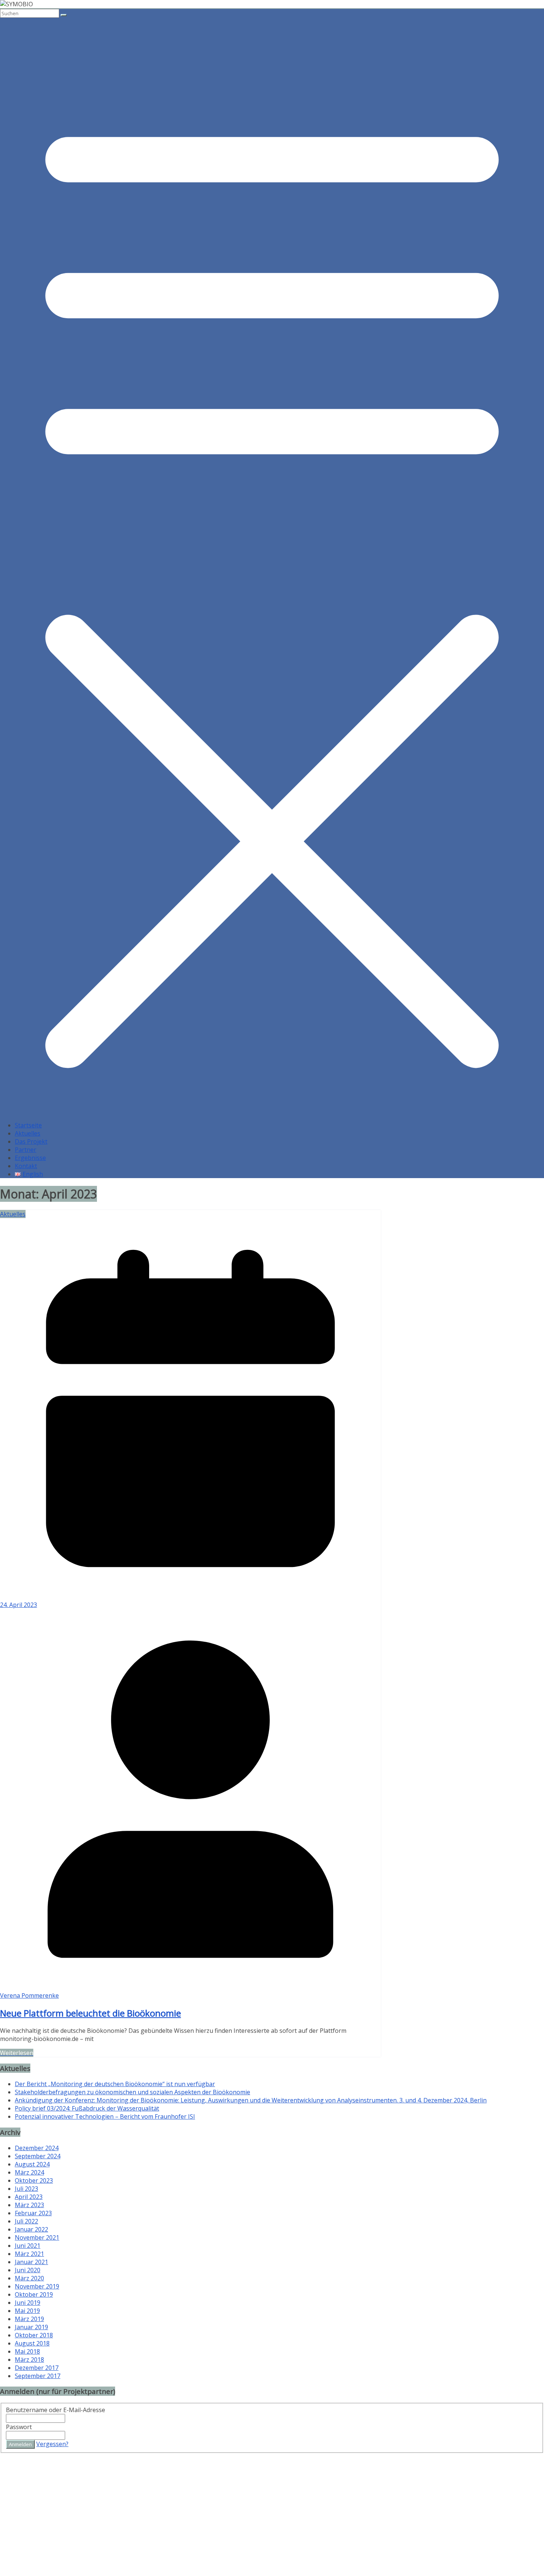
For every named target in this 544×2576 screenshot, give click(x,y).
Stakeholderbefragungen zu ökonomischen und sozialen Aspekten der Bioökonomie (132, 2092)
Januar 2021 (31, 2262)
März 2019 (29, 2319)
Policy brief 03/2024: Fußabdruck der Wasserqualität (87, 2108)
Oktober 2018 (34, 2335)
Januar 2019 (31, 2327)
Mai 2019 (27, 2311)
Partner (26, 1150)
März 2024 (29, 2172)
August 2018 (32, 2343)
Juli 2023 (26, 2189)
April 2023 (29, 2197)
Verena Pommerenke (29, 1995)
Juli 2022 (26, 2221)
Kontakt (26, 1166)
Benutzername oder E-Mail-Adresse (56, 2410)
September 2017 (38, 2376)
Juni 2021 (28, 2246)
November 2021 (37, 2237)
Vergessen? (52, 2444)
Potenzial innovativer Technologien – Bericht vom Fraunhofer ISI (105, 2116)
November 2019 (37, 2286)
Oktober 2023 (34, 2180)
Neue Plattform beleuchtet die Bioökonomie (90, 2013)
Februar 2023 (33, 2213)
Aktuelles (28, 1133)
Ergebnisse (30, 1158)
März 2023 (29, 2205)
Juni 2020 (28, 2270)
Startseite (28, 1125)
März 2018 (29, 2360)
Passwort (19, 2427)
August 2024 (32, 2164)
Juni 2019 (28, 2303)
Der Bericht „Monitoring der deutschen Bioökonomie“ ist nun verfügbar (115, 2084)
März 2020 (29, 2278)
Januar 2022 (31, 2229)
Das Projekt (31, 1141)
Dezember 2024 (37, 2148)
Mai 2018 (27, 2351)
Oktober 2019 (34, 2294)
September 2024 (38, 2156)
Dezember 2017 (37, 2368)
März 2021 (29, 2254)
